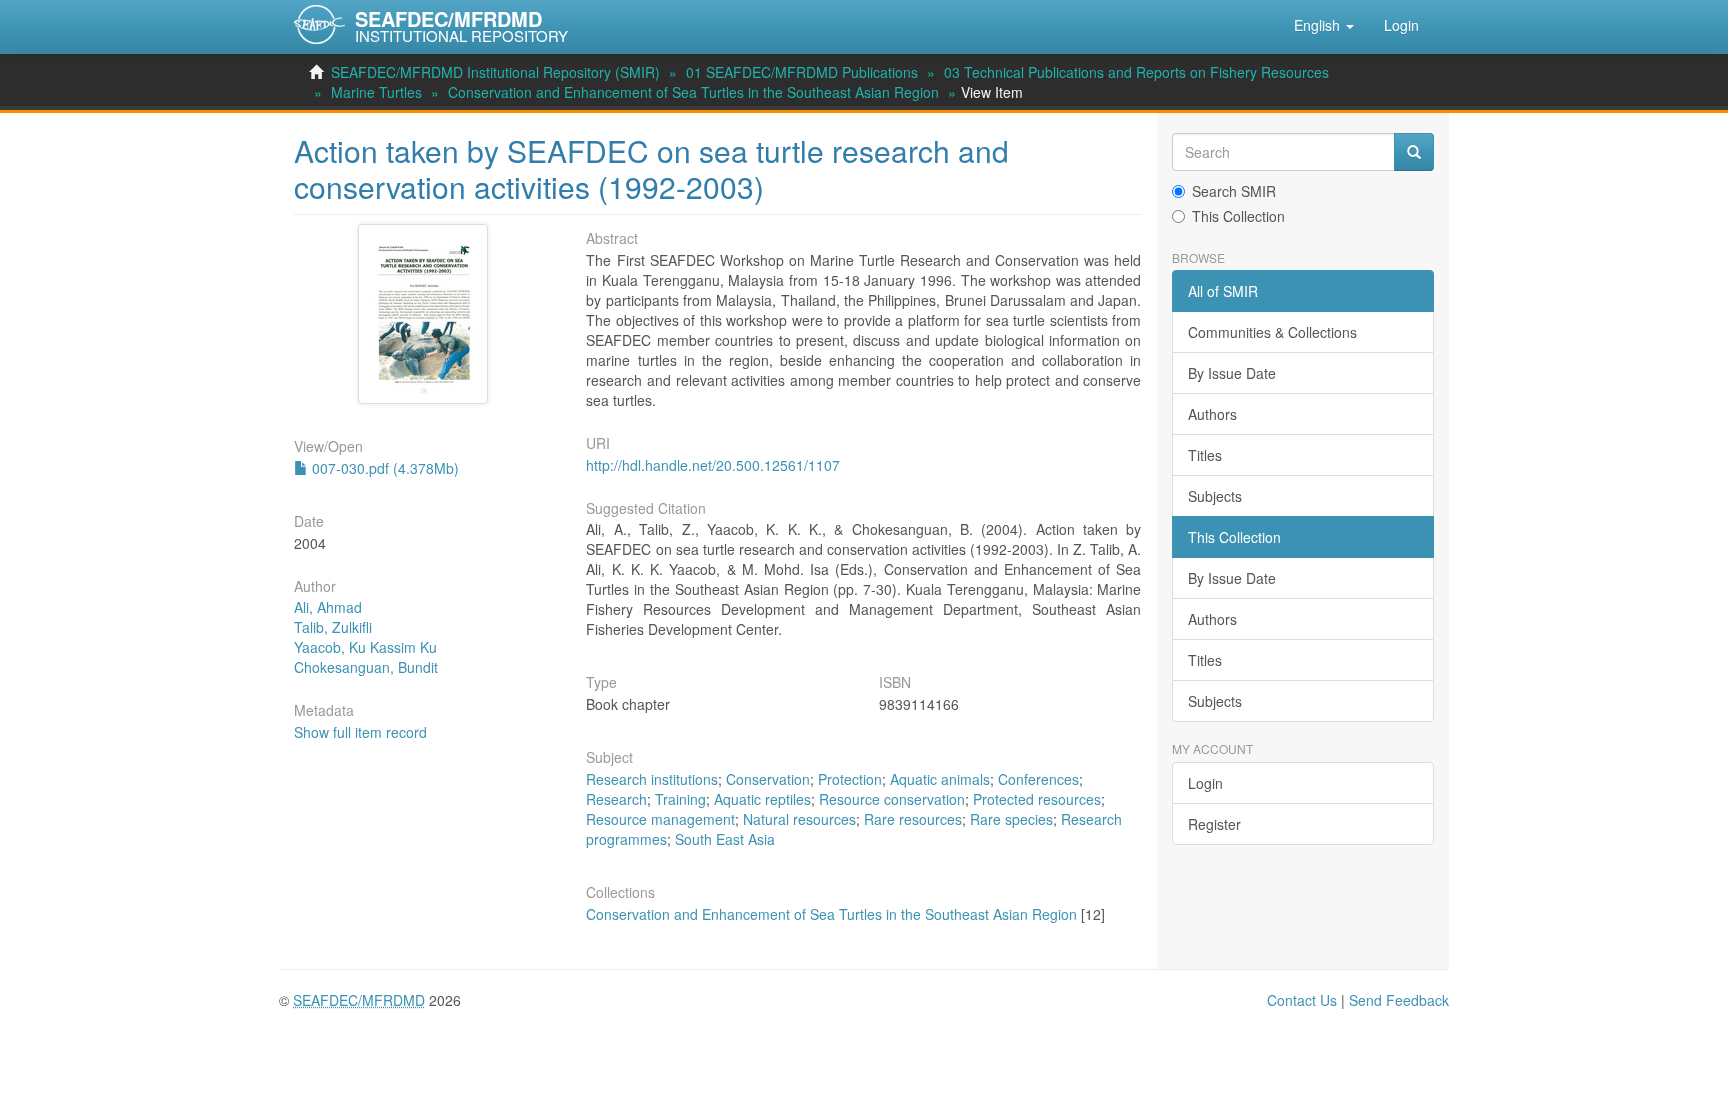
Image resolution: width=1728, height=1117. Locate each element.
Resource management (660, 819)
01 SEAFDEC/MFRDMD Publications (802, 72)
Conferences (1038, 779)
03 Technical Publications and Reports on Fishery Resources (1136, 72)
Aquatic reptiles (762, 799)
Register (1214, 824)
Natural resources (799, 819)
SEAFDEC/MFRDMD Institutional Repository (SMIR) (495, 72)
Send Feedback (1399, 1000)
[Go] (1414, 152)
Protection (850, 779)
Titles (1205, 455)
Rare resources (913, 819)
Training (680, 799)
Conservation (768, 779)
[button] (1324, 25)
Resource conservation (892, 799)
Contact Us (1302, 1000)
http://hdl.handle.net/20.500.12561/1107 (713, 465)
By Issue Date (1232, 373)
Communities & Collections (1272, 332)
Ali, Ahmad (328, 607)
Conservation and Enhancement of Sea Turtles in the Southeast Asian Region (693, 92)
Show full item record (360, 732)
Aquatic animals (940, 779)
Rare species (1011, 819)
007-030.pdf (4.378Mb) (383, 468)
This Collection (1238, 216)
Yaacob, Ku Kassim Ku (365, 647)
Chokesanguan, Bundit (366, 667)
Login (1205, 783)
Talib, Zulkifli (333, 627)
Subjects (1215, 496)
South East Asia (725, 839)
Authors (1212, 414)
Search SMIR (1234, 191)
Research (616, 799)
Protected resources (1037, 799)
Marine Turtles (376, 92)
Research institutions (652, 779)
